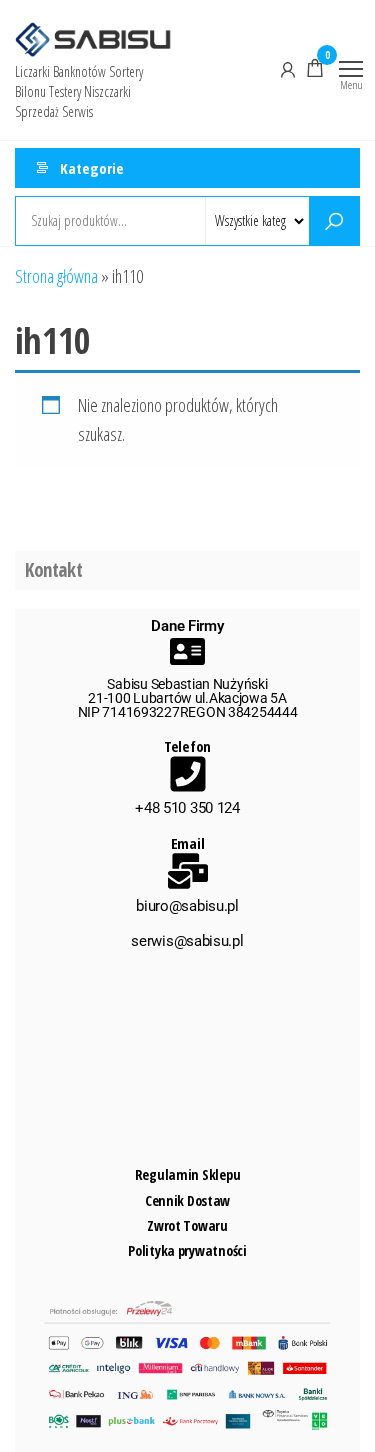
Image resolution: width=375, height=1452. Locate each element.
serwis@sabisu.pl (187, 941)
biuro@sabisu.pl (187, 906)
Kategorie (92, 168)
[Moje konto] (288, 68)
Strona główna (56, 276)
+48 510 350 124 (187, 808)
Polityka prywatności (187, 1250)
